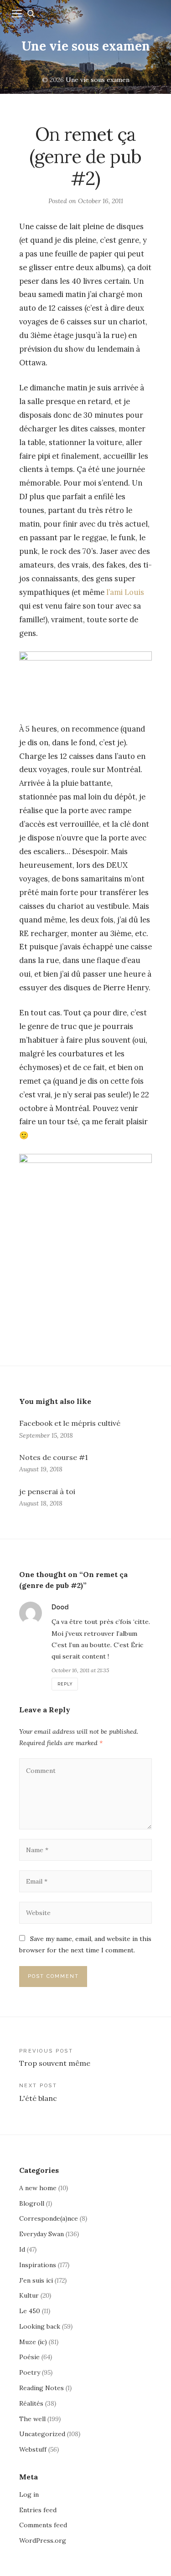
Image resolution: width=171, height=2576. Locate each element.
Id (22, 2249)
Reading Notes (41, 2388)
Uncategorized (42, 2434)
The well (32, 2419)
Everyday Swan (41, 2234)
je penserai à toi (47, 1491)
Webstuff (33, 2449)
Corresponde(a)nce (49, 2218)
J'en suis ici (36, 2280)
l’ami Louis (125, 592)
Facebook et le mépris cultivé (70, 1423)
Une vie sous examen (86, 46)
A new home (38, 2188)
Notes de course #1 (53, 1457)
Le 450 (30, 2311)
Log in (29, 2494)
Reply (65, 1684)
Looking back (40, 2326)
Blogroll (32, 2203)
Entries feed (38, 2510)
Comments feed (43, 2525)
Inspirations (38, 2265)
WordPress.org (43, 2540)
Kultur (29, 2295)
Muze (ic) (33, 2342)
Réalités (31, 2403)
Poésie (29, 2357)
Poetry (30, 2372)
